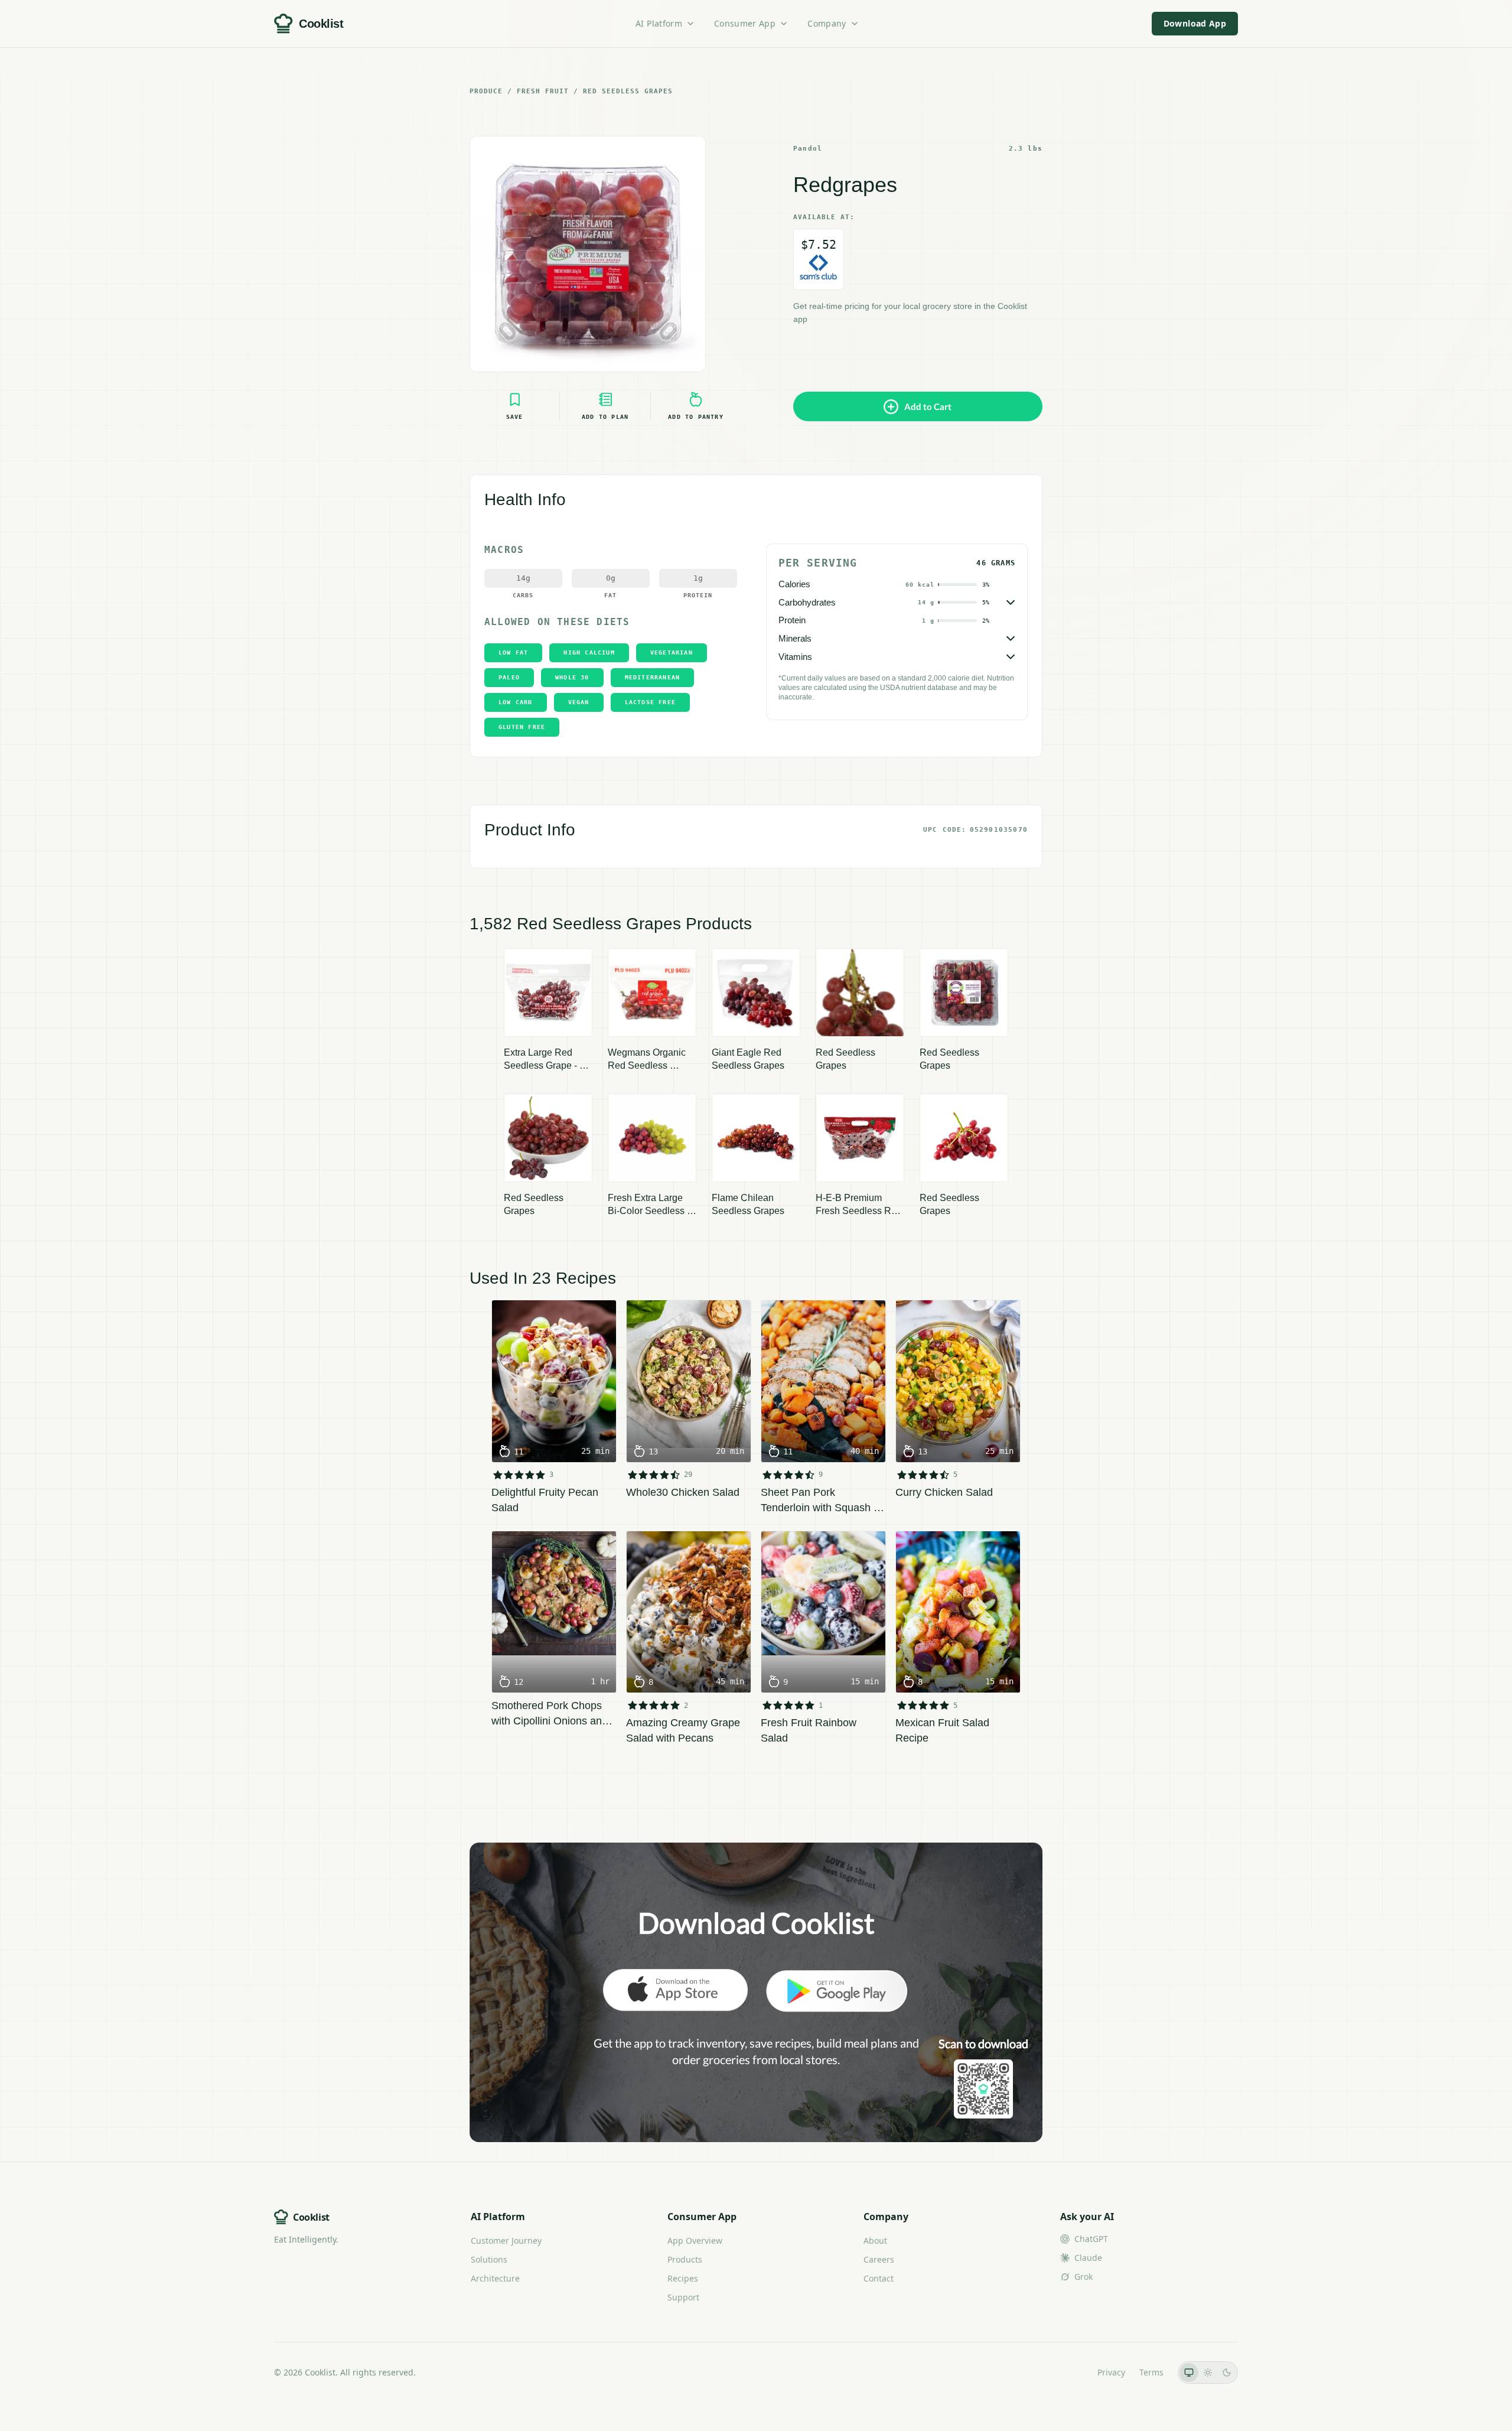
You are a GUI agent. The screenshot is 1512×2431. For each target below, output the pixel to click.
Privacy (1111, 2372)
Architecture (495, 2278)
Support (683, 2297)
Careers (879, 2259)
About (875, 2240)
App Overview (695, 2240)
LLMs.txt (1067, 2372)
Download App (1195, 23)
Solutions (489, 2259)
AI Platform (659, 23)
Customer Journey (506, 2240)
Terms (1151, 2372)
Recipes (683, 2278)
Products (685, 2259)
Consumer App (745, 23)
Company (827, 23)
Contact (879, 2278)
